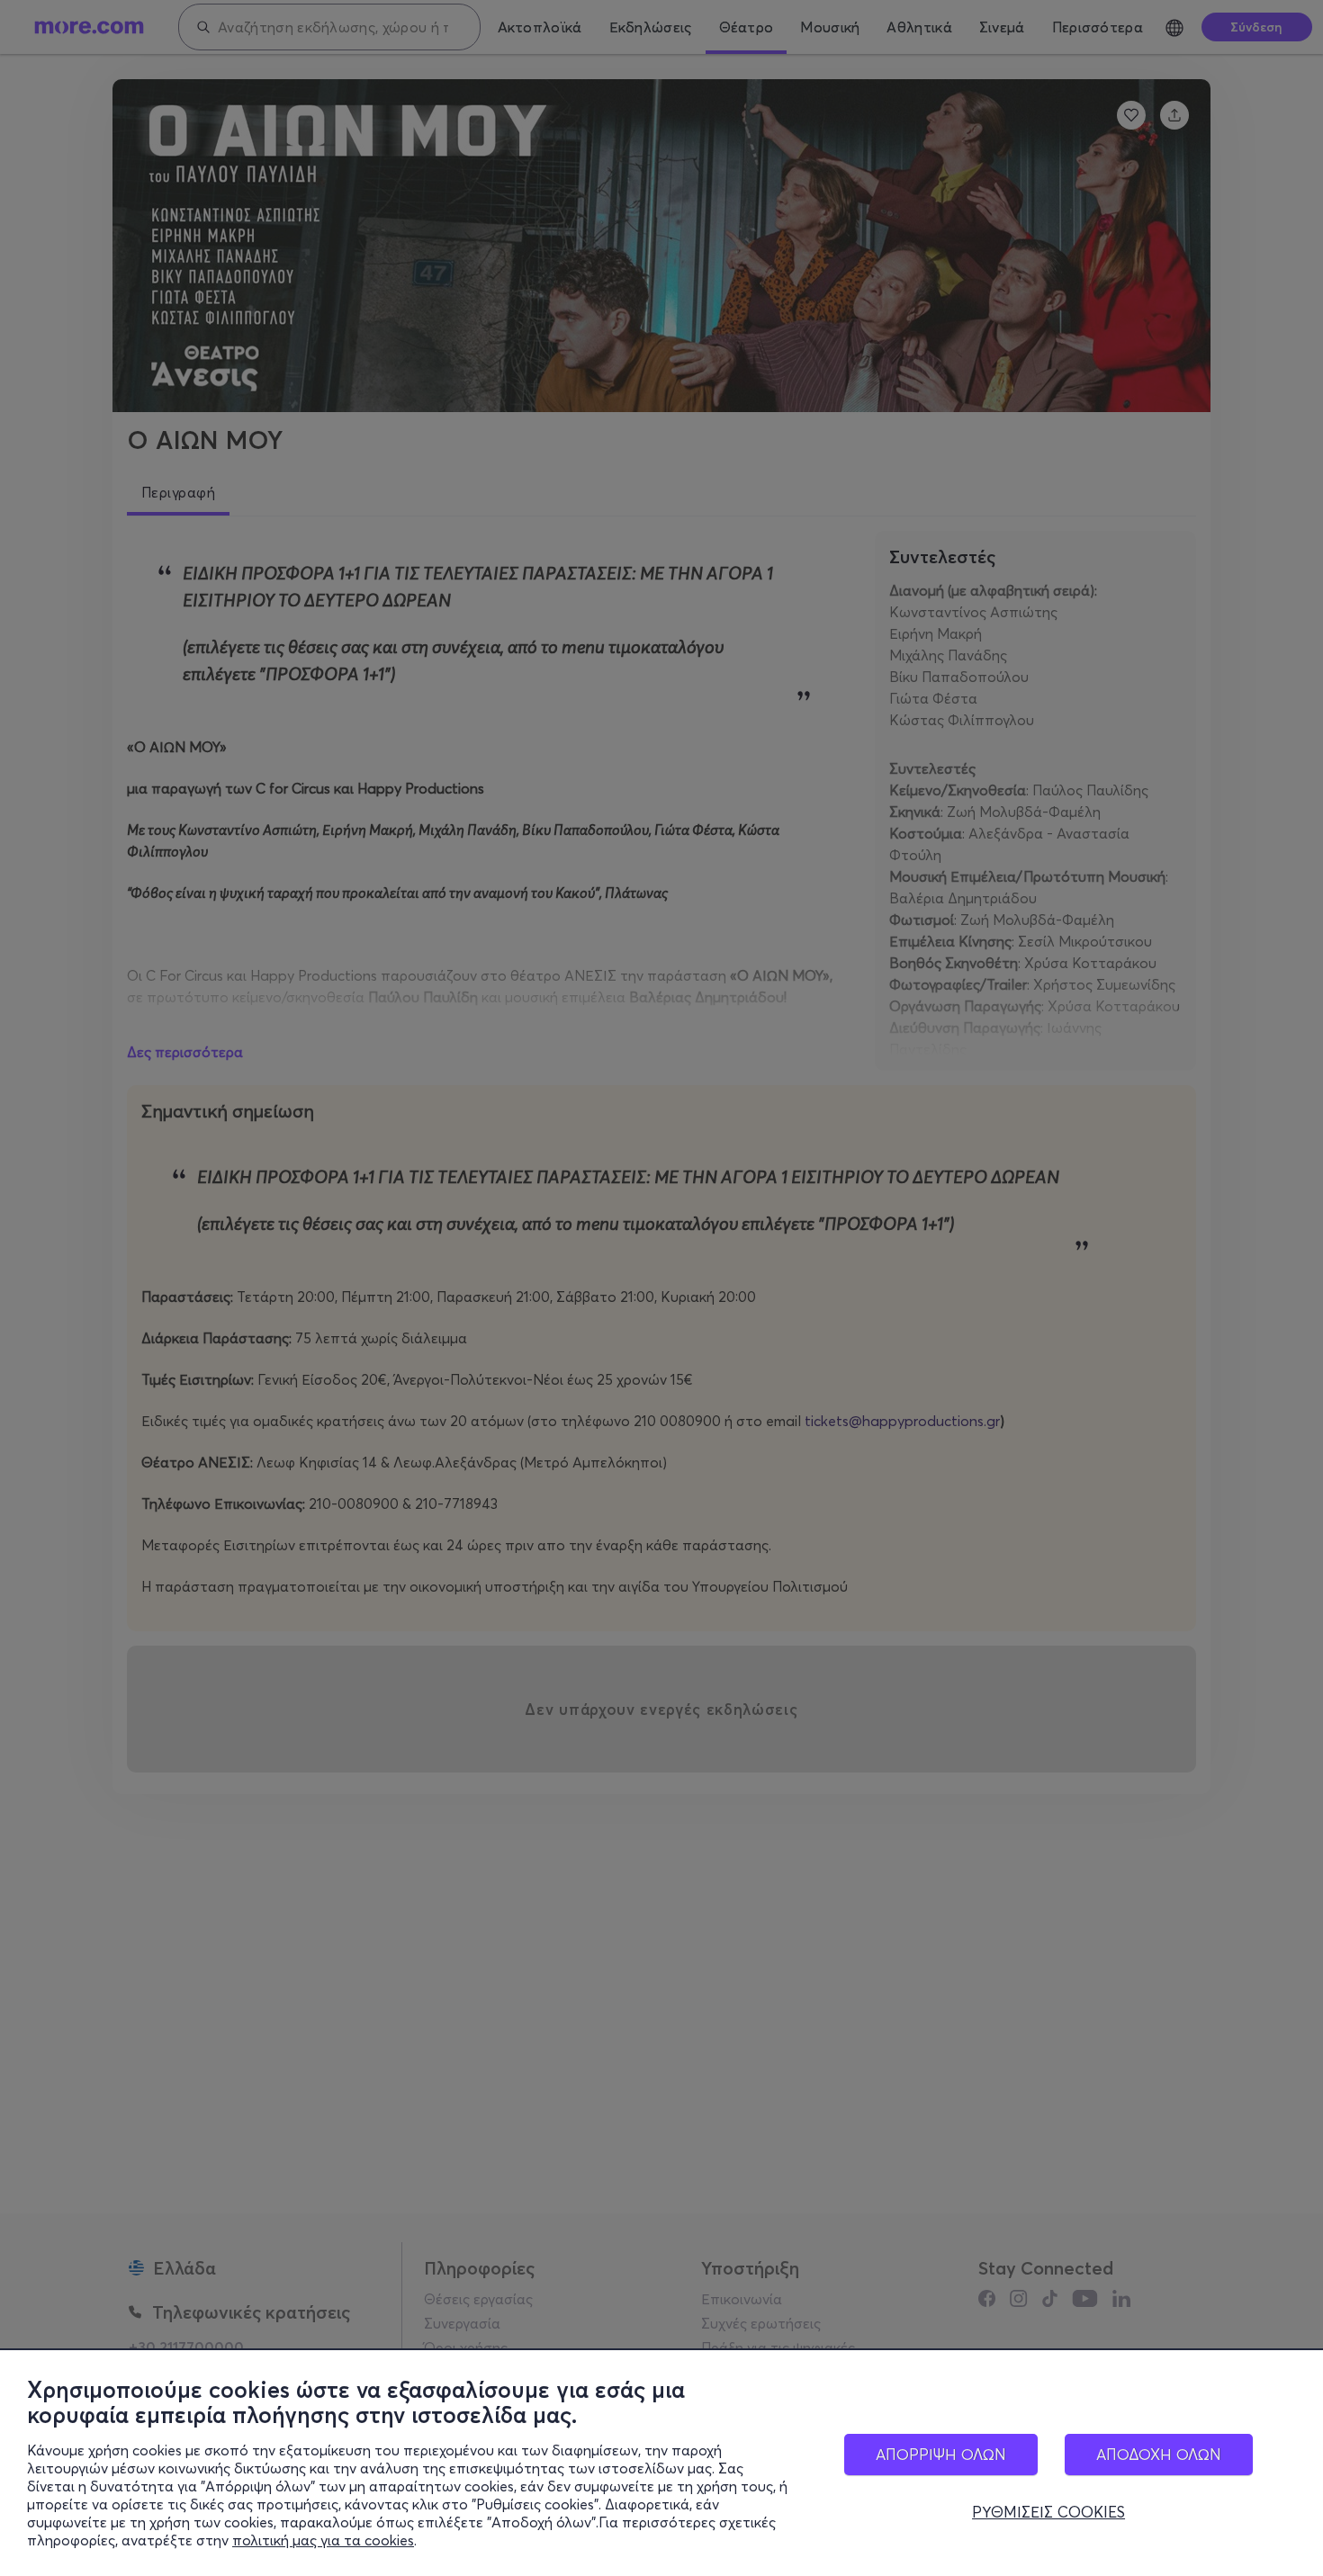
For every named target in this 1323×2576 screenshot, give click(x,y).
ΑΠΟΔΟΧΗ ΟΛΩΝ (1159, 2454)
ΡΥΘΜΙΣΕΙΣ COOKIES (1048, 2512)
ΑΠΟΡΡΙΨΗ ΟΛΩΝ (941, 2454)
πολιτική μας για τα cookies (323, 2540)
